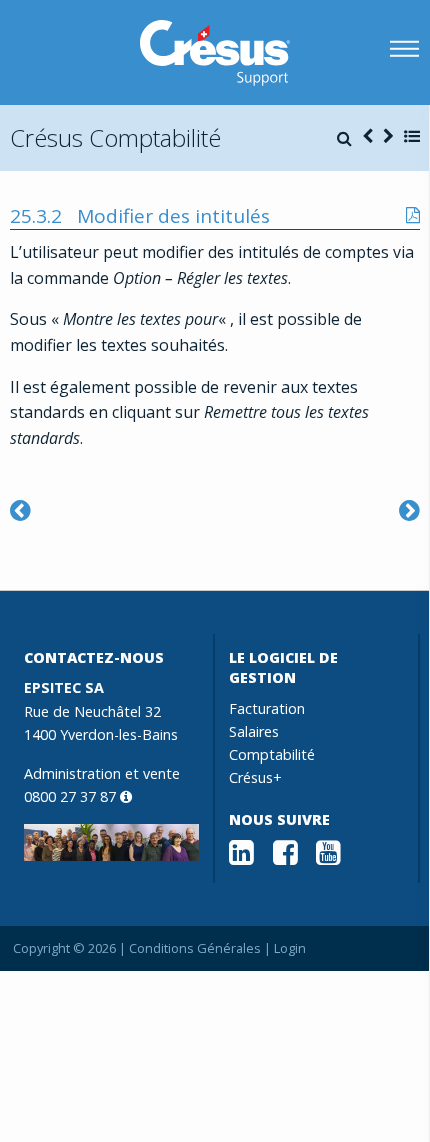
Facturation (267, 708)
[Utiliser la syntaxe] (409, 509)
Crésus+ (255, 777)
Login (290, 948)
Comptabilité (272, 754)
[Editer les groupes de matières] (20, 509)
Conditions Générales (195, 948)
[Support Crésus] (215, 53)
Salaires (254, 731)
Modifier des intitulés (173, 216)
